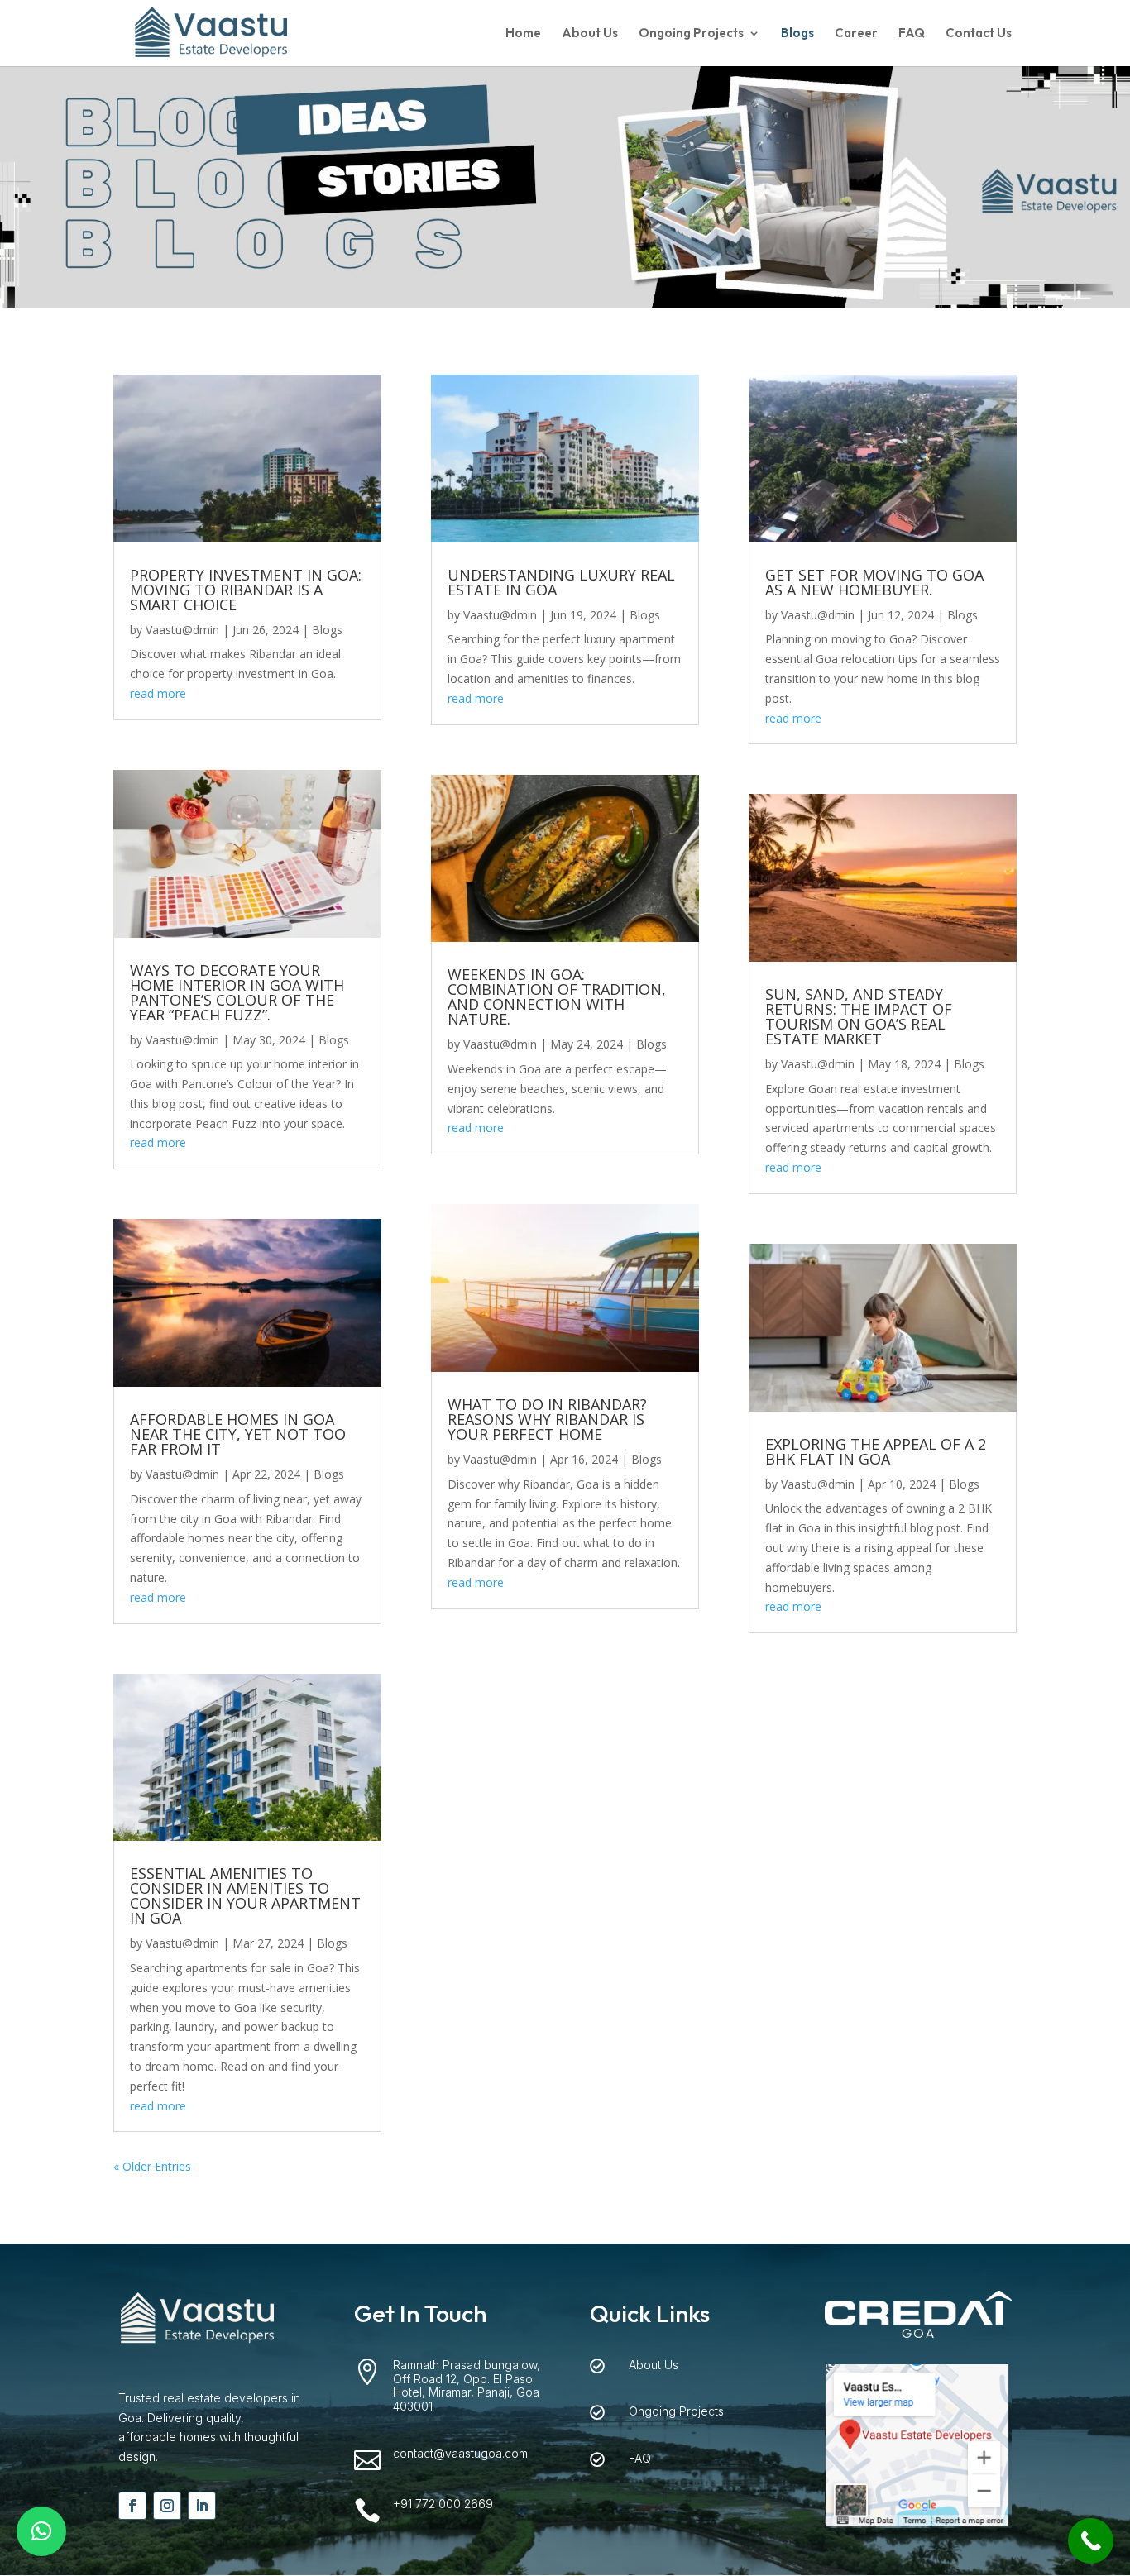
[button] (41, 2531)
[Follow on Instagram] (167, 2506)
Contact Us (979, 34)
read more (158, 693)
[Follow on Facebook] (132, 2506)
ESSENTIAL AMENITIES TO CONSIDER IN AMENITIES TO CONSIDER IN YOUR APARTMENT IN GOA (245, 1895)
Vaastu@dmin (182, 630)
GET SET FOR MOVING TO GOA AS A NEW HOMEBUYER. (874, 582)
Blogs (797, 34)
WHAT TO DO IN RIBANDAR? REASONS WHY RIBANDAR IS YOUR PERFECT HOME (547, 1419)
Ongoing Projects (691, 34)
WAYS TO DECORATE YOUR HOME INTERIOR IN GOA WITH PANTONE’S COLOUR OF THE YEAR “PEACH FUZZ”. (237, 992)
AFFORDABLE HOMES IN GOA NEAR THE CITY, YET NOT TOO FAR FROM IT (238, 1434)
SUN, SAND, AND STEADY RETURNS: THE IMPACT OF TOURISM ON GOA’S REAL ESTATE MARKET (859, 1016)
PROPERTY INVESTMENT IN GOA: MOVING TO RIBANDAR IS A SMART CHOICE (246, 590)
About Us (590, 34)
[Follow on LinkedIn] (202, 2506)
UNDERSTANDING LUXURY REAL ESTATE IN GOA (561, 582)
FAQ (912, 34)
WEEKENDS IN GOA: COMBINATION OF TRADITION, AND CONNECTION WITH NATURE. (557, 996)
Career (856, 34)
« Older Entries (152, 2166)
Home (523, 34)
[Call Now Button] (1091, 2541)
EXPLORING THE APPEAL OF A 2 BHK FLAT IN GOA (876, 1451)
